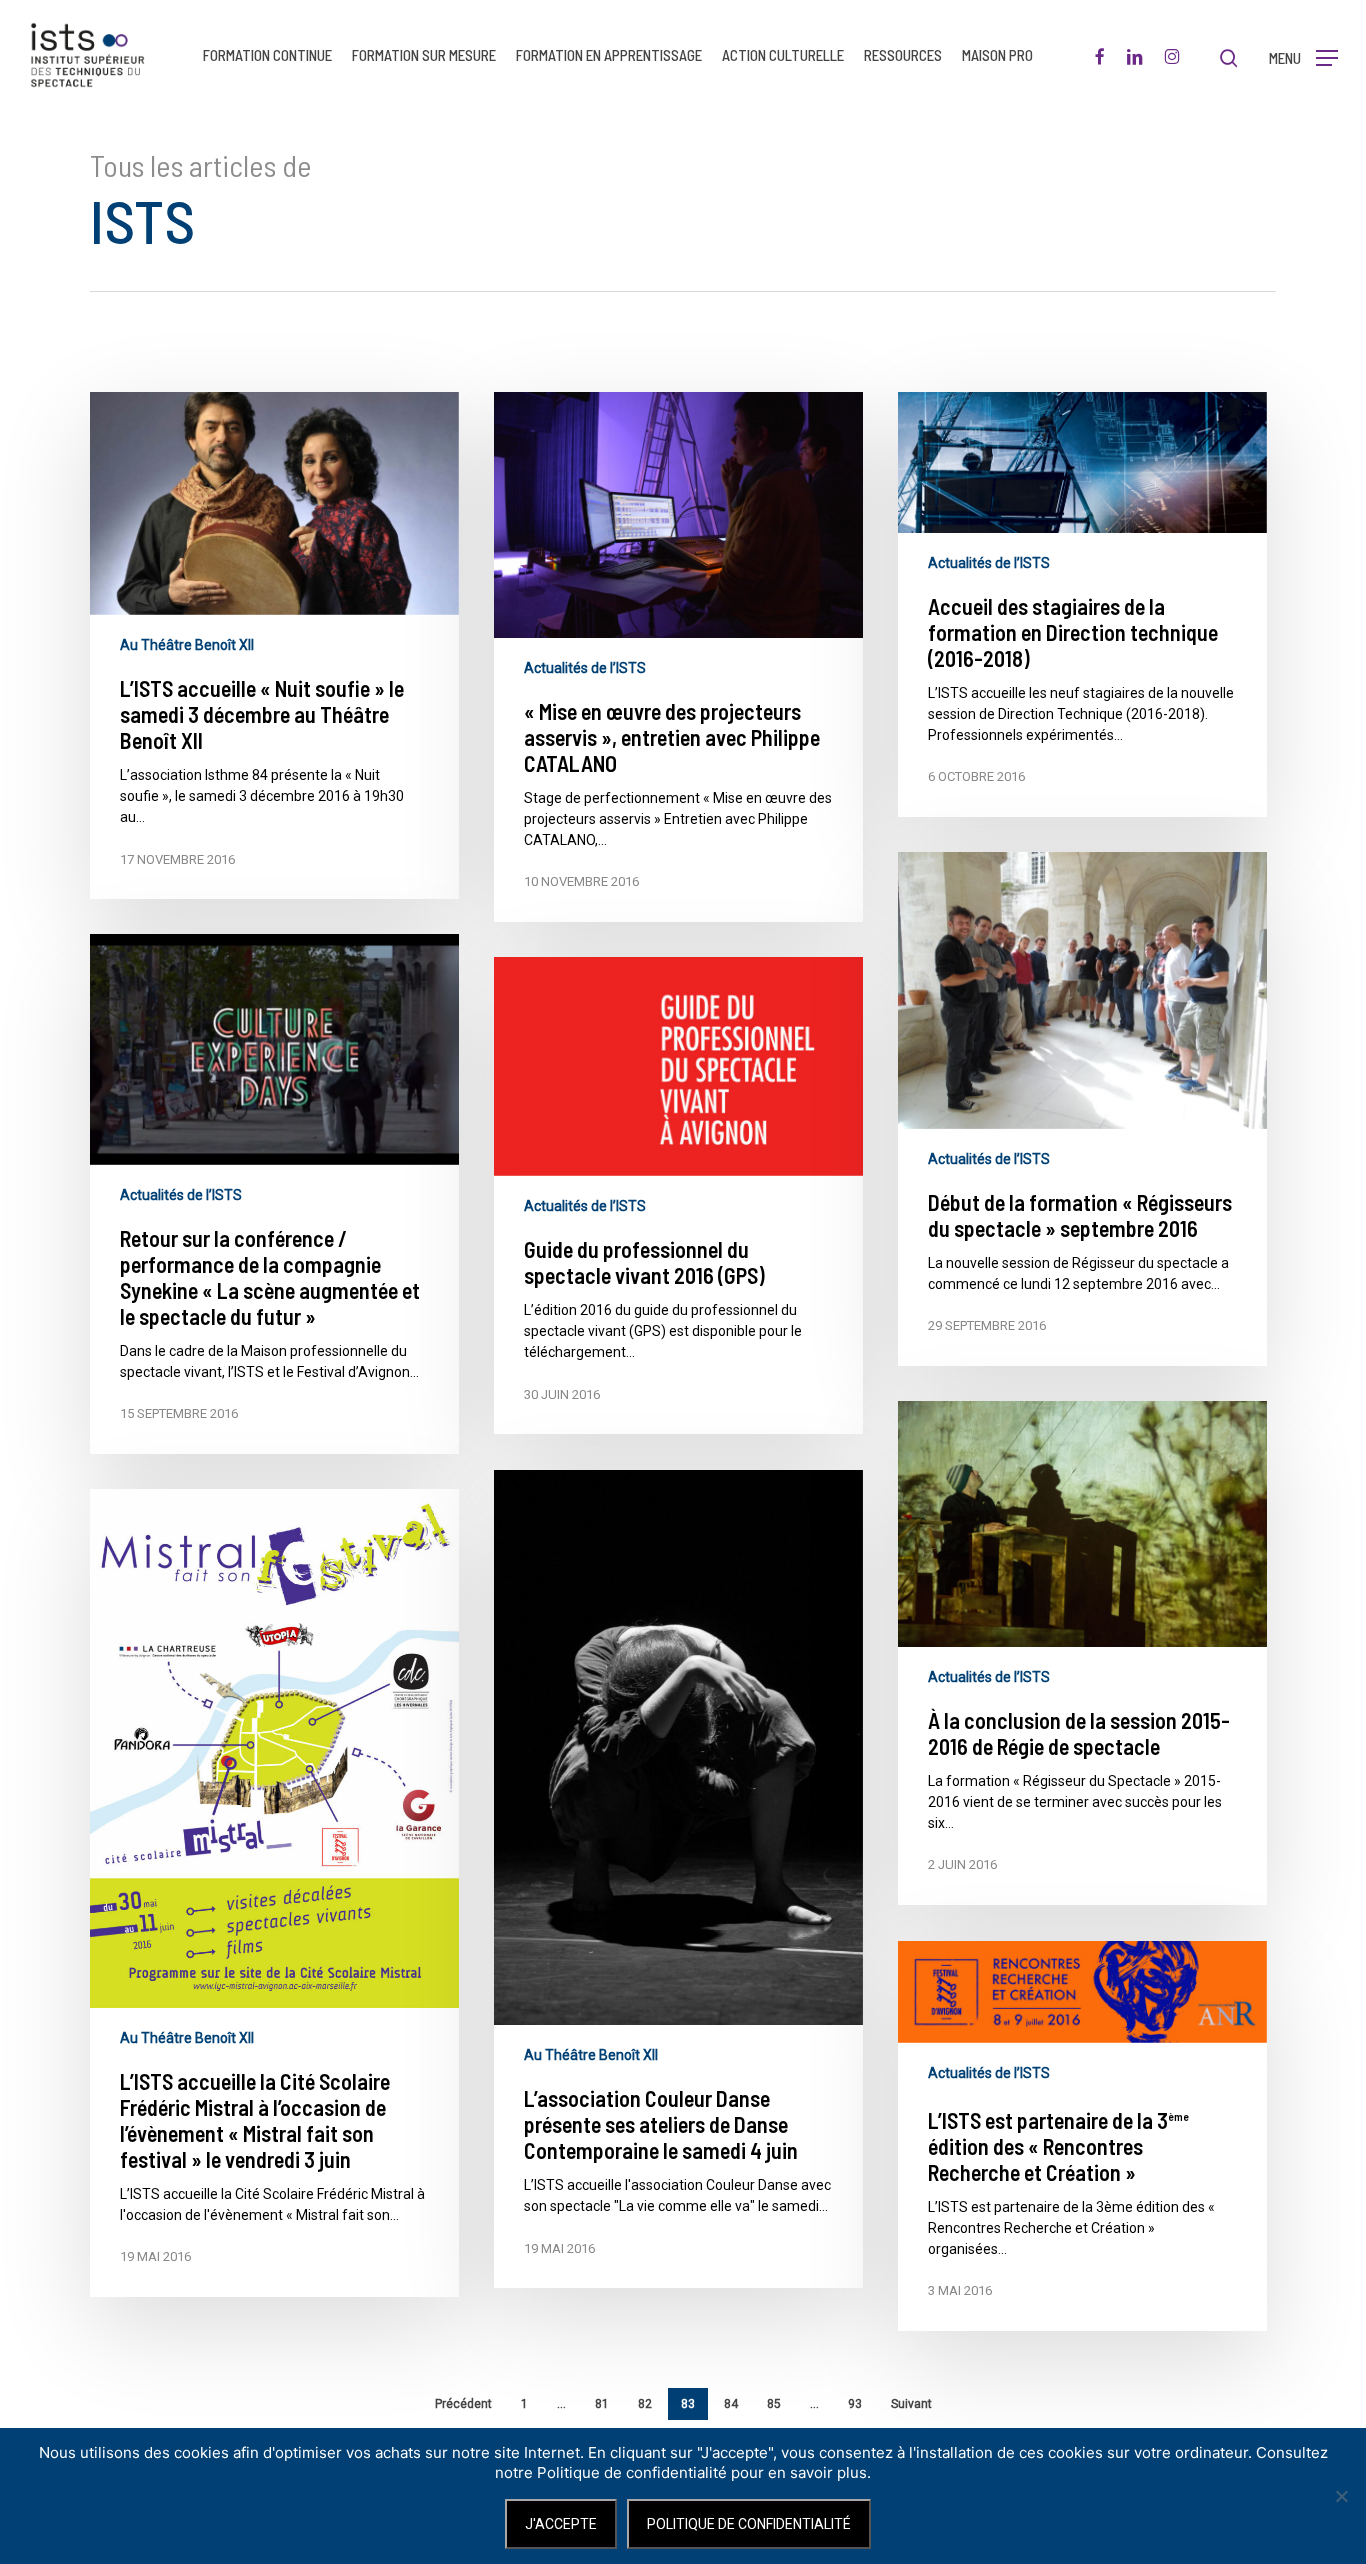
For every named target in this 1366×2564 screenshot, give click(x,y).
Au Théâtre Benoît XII (187, 645)
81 (602, 2404)
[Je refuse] (1341, 2496)
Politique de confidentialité (749, 2524)
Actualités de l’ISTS (585, 668)
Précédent (463, 2404)
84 (731, 2404)
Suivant (911, 2404)
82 (645, 2404)
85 (774, 2404)
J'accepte (561, 2524)
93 (855, 2404)
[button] (1303, 55)
